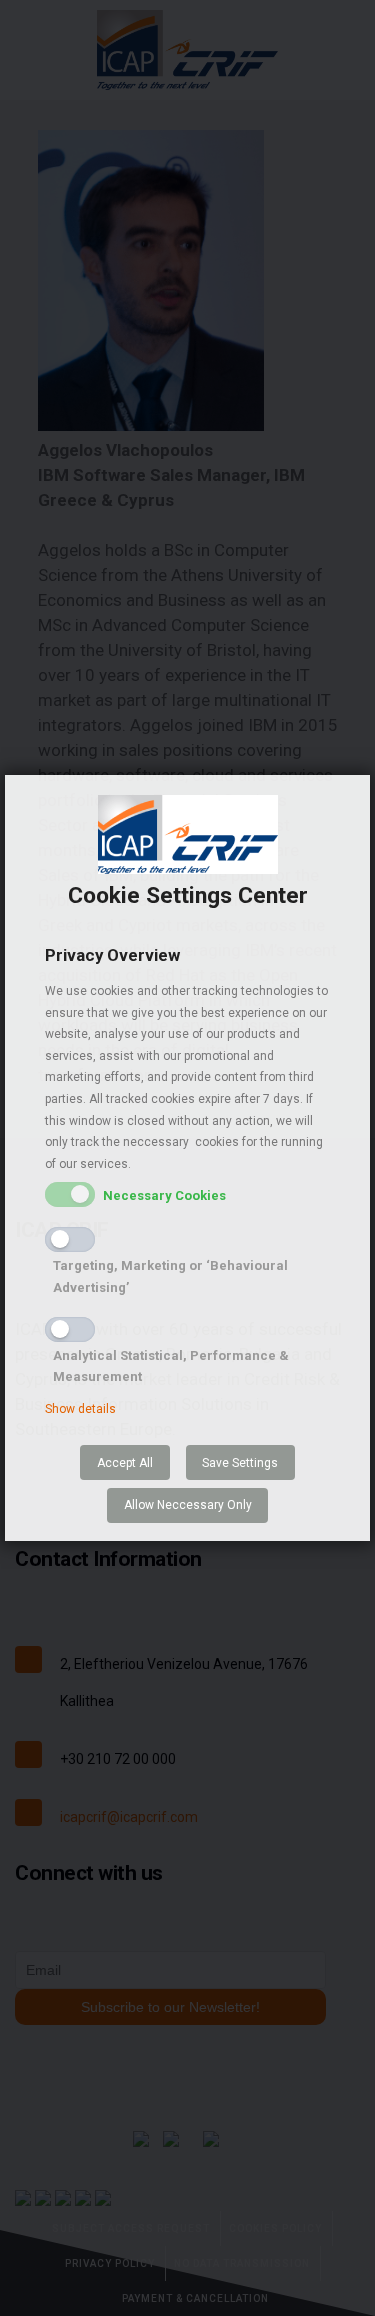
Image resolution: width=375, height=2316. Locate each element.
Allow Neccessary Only (188, 1505)
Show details (80, 1409)
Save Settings (240, 1463)
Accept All (125, 1463)
